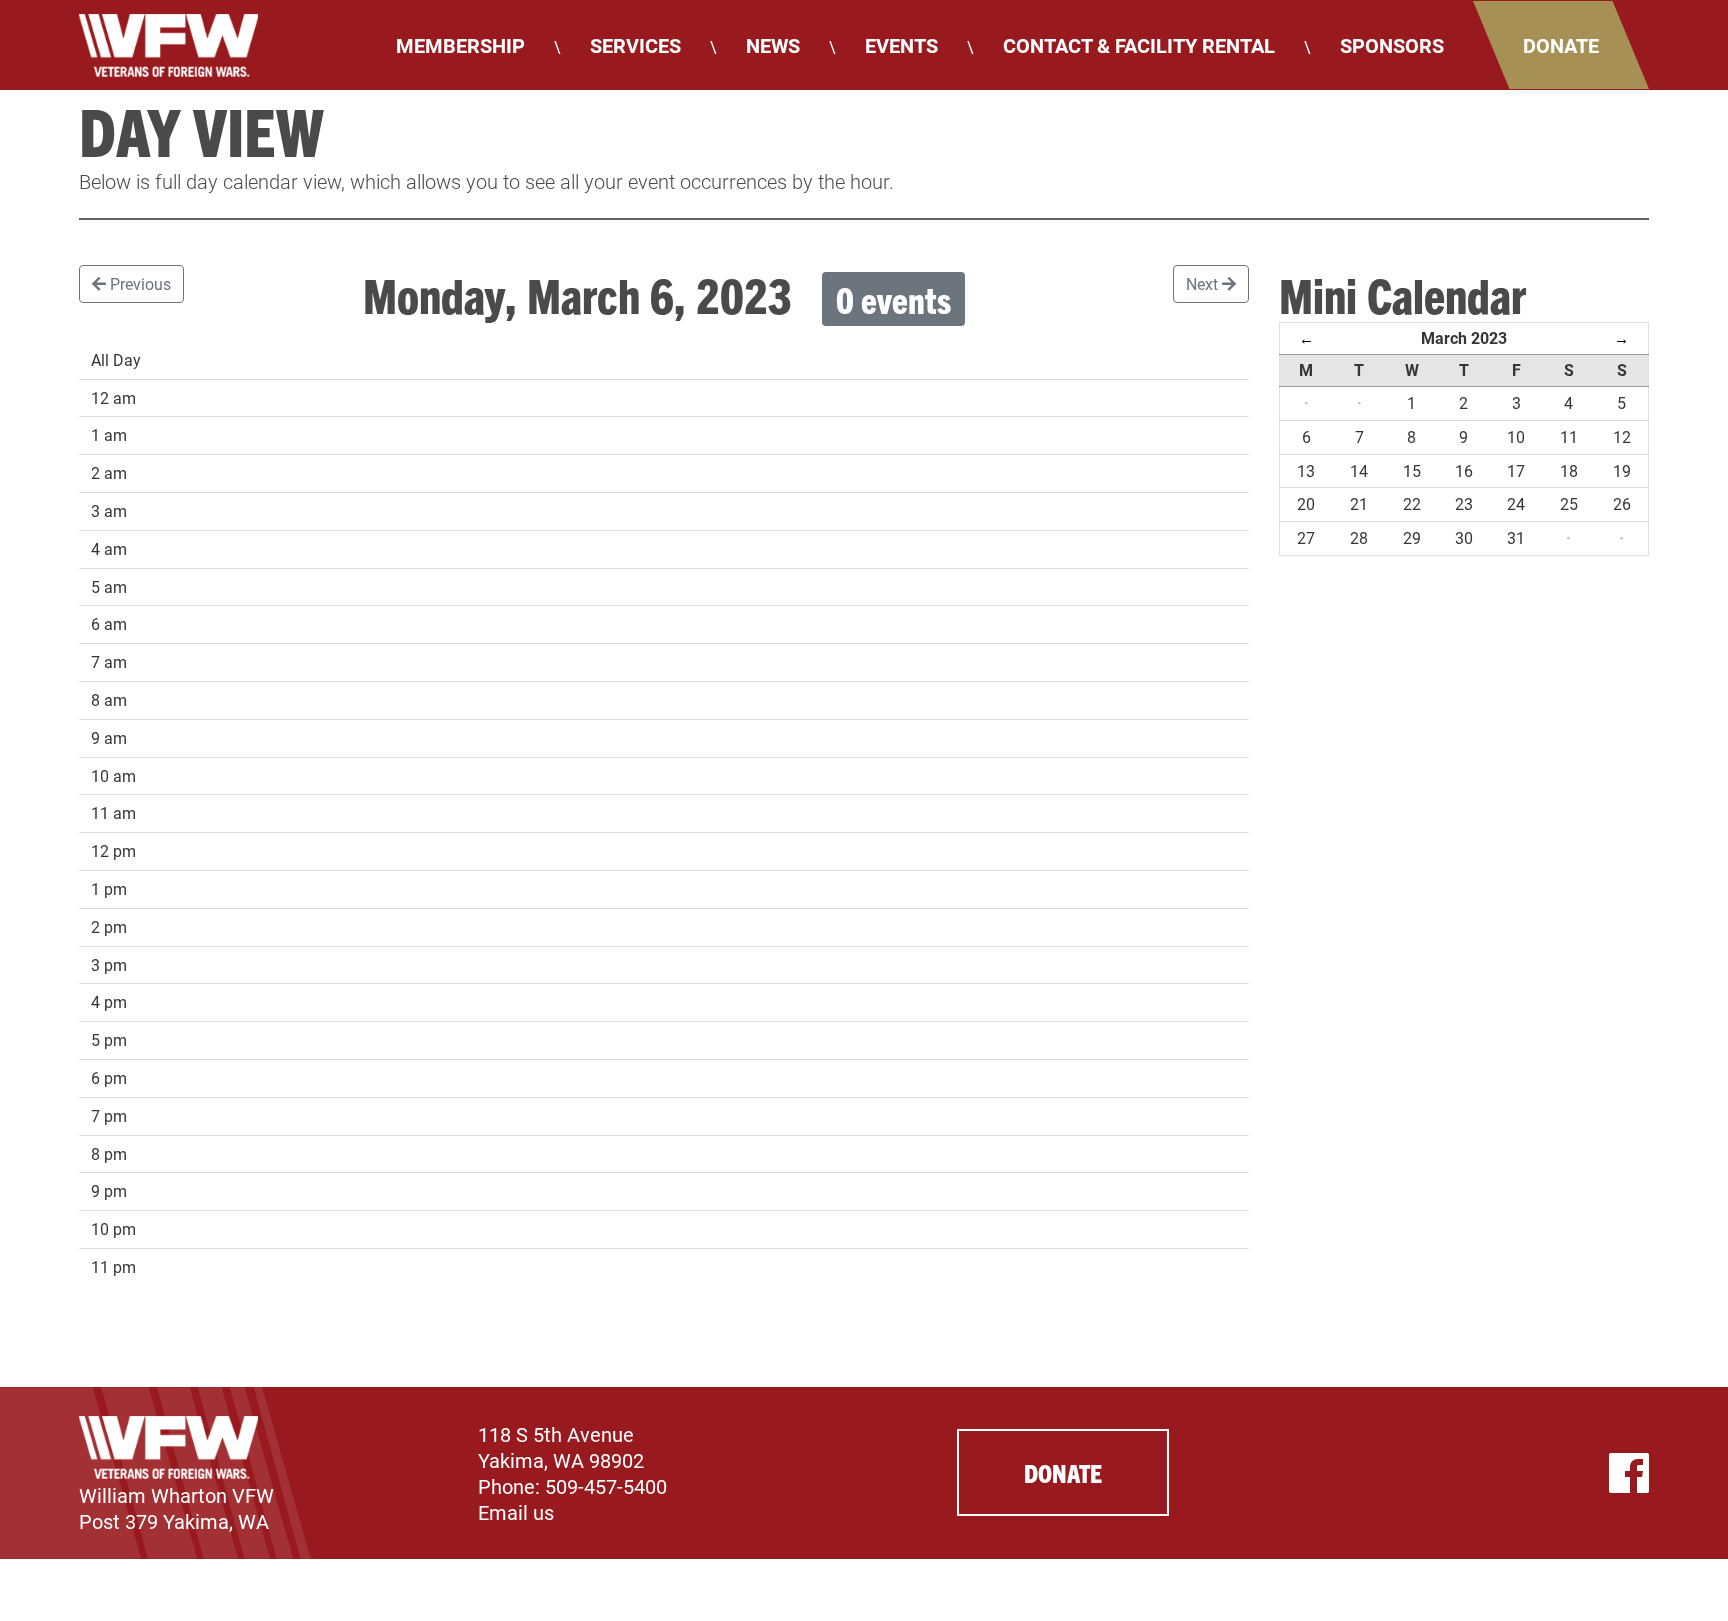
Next (1204, 283)
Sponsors (1392, 45)
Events (901, 45)
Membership (460, 45)
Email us (516, 1512)
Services (635, 45)
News (773, 45)
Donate (1561, 45)
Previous (138, 283)
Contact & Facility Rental (1139, 45)
